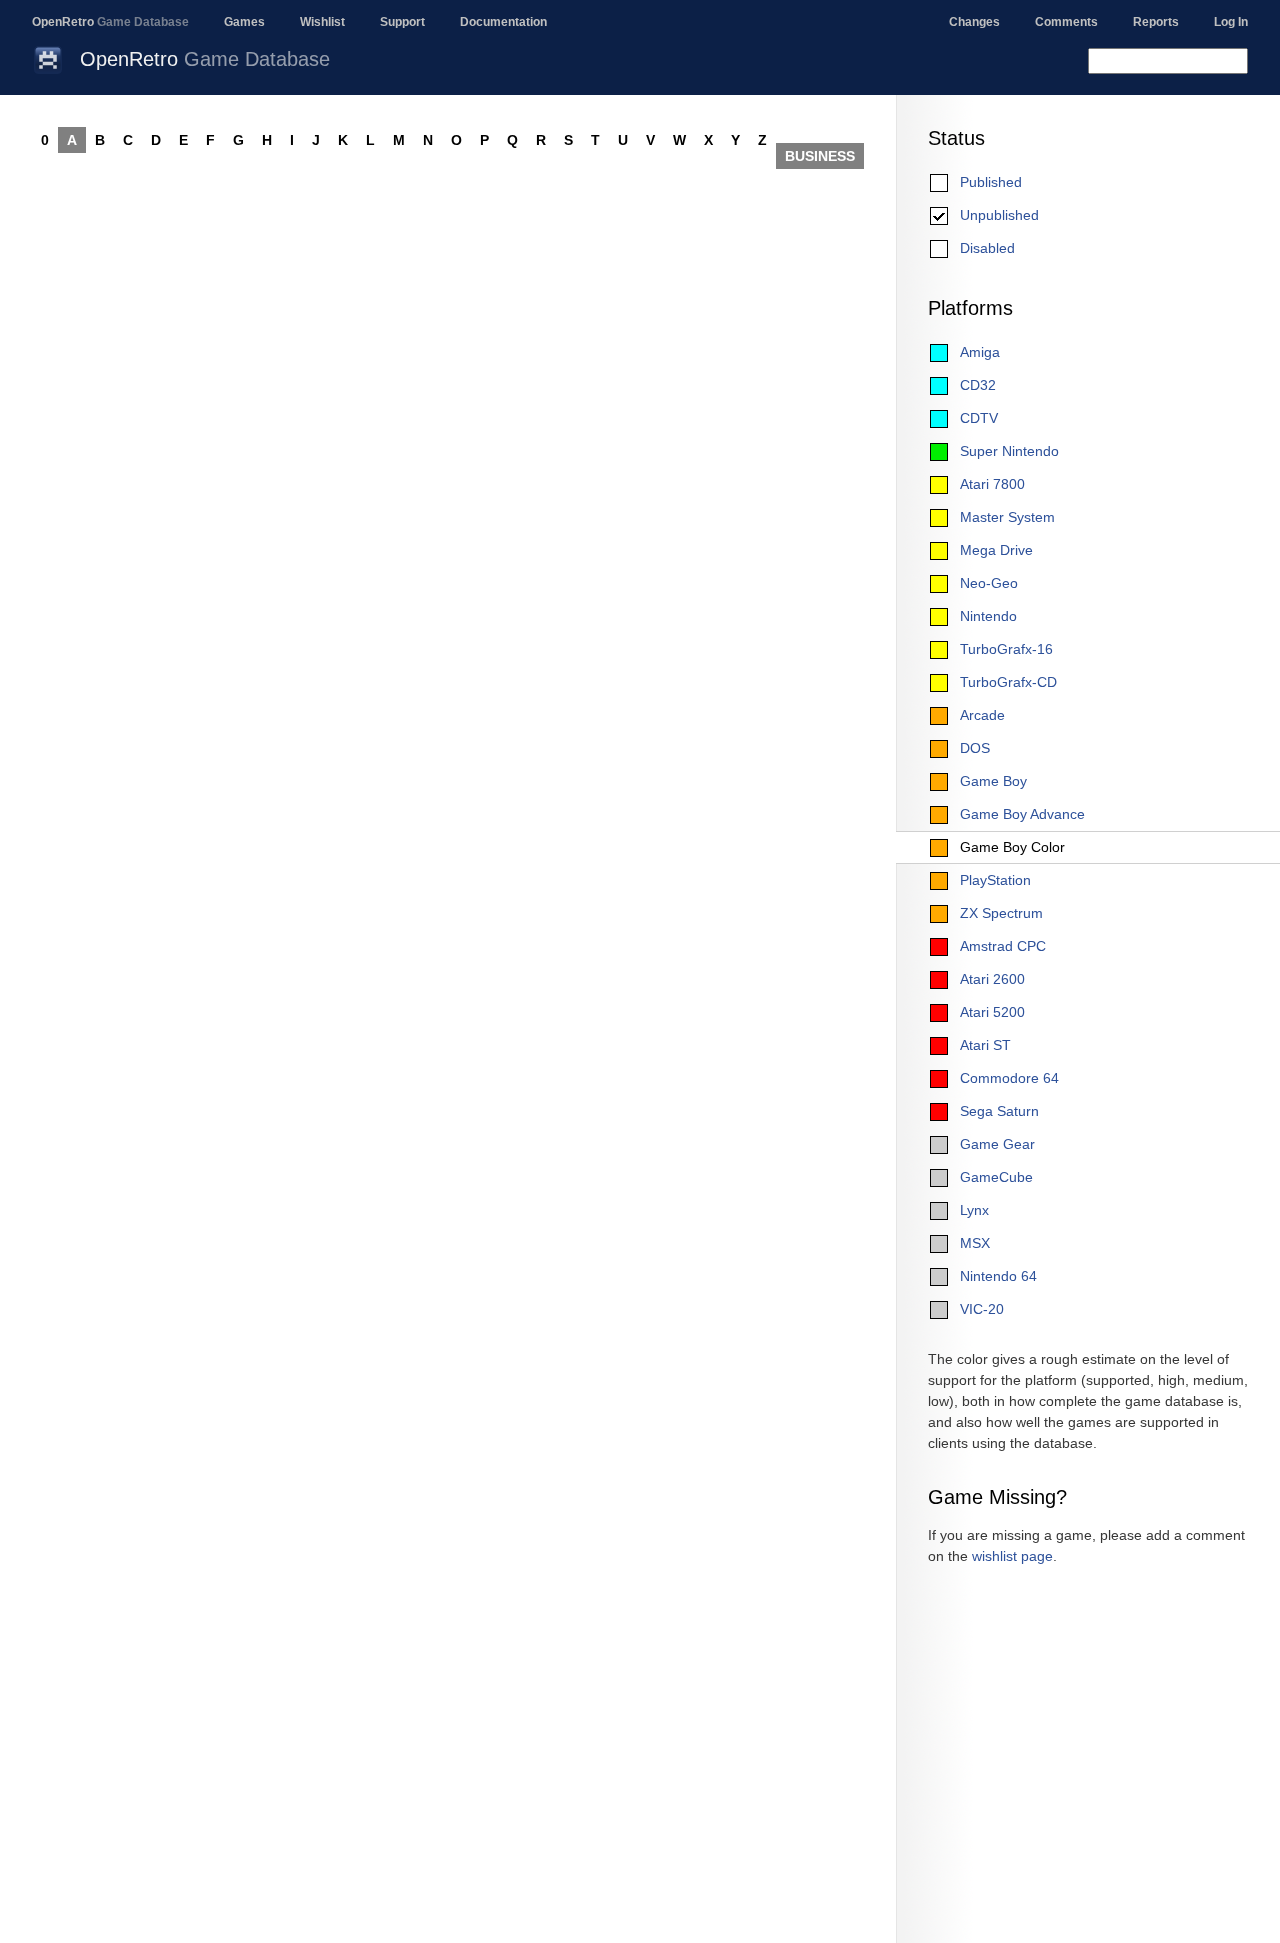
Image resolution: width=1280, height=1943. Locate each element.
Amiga (980, 352)
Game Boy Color (1012, 847)
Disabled (987, 248)
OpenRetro (110, 22)
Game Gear (997, 1144)
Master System (1007, 517)
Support (402, 22)
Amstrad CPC (1003, 946)
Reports (1156, 22)
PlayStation (995, 880)
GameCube (996, 1177)
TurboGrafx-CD (1008, 682)
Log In (1231, 22)
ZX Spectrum (1001, 913)
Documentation (503, 22)
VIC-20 (982, 1309)
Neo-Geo (989, 583)
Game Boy (993, 781)
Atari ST (985, 1045)
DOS (975, 748)
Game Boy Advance (1022, 814)
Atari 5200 (992, 1012)
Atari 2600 (992, 979)
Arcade (982, 715)
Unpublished (999, 215)
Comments (1066, 22)
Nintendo (988, 616)
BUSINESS (820, 156)
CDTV (979, 418)
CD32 (978, 385)
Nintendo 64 (998, 1276)
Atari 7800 (992, 484)
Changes (974, 22)
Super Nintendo (1009, 451)
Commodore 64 (1009, 1078)
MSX (975, 1243)
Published (991, 182)
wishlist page (1012, 1556)
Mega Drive (996, 550)
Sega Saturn (999, 1111)
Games (244, 22)
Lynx (974, 1210)
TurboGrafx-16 (1006, 649)
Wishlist (322, 22)
